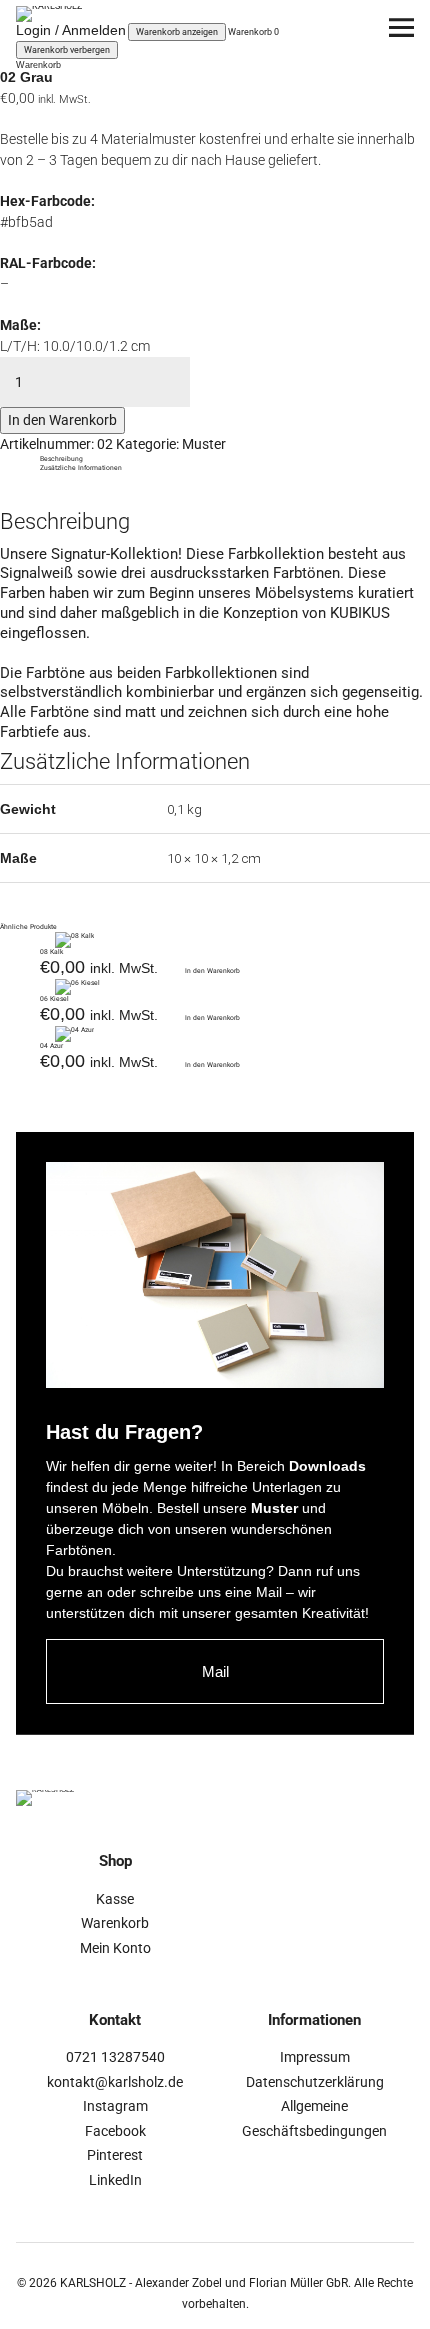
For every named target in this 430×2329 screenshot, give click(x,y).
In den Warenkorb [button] (212, 971)
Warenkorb (115, 1923)
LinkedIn (115, 2180)
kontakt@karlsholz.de (115, 2082)
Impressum (315, 2057)
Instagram (115, 2106)
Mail (215, 1671)
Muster (204, 444)
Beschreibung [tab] (61, 459)
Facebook (115, 2131)
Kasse (115, 1899)
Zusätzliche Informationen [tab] (81, 468)
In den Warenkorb (62, 420)
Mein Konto (115, 1948)
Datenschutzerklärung (315, 2082)
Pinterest (115, 2155)
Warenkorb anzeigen (177, 32)
